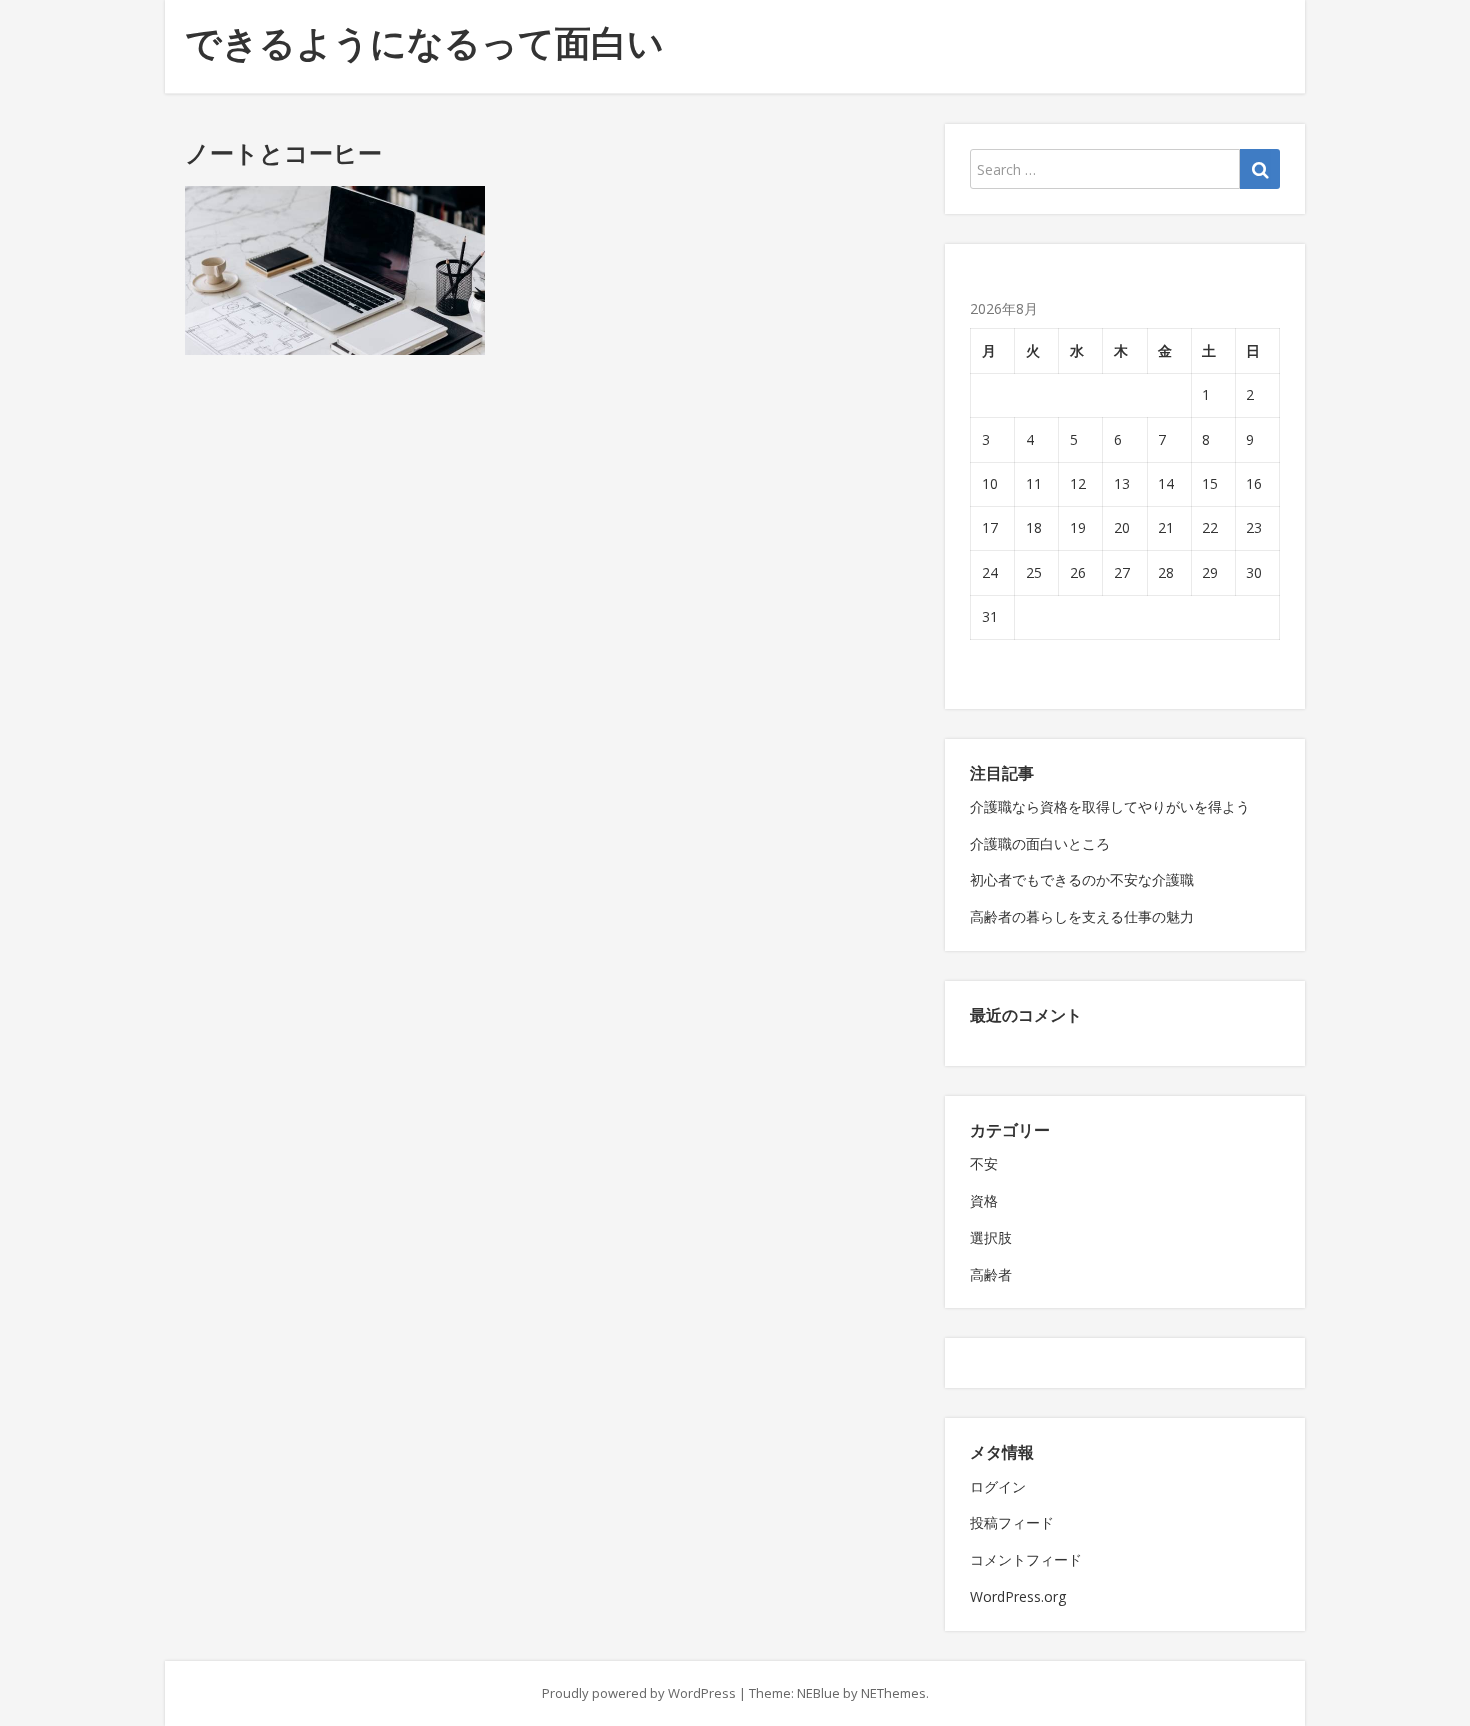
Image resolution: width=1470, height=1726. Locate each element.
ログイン (998, 1486)
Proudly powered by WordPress (639, 1693)
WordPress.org (1018, 1596)
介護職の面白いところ (1040, 843)
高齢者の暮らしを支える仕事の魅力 (1082, 916)
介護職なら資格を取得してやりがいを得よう (1110, 806)
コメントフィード (1026, 1559)
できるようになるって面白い (424, 42)
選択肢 (991, 1237)
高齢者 (991, 1274)
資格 (984, 1200)
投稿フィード (1012, 1522)
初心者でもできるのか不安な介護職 (1082, 879)
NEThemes (893, 1693)
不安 (984, 1163)
